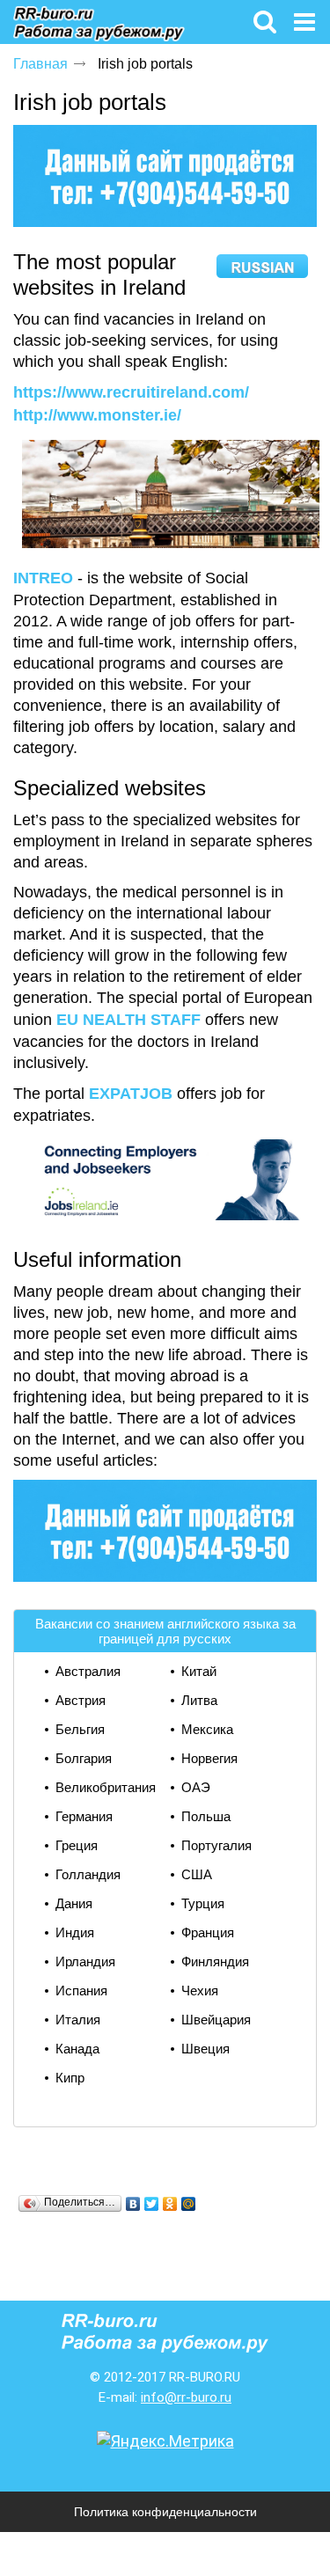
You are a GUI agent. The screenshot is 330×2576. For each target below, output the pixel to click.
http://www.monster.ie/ (97, 415)
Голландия (88, 1874)
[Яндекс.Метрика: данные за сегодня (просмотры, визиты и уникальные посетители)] (165, 2441)
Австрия (81, 1700)
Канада (77, 2049)
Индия (75, 1932)
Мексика (207, 1729)
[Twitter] (152, 2204)
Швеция (205, 2049)
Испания (81, 1991)
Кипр (70, 2078)
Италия (78, 2020)
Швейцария (216, 2020)
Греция (77, 1845)
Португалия (216, 1845)
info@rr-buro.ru (186, 2397)
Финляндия (215, 1961)
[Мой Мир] (189, 2204)
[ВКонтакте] (133, 2204)
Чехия (200, 1991)
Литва (199, 1700)
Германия (84, 1816)
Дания (74, 1903)
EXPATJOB (131, 1094)
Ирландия (85, 1961)
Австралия (88, 1671)
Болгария (84, 1758)
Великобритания (106, 1787)
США (197, 1874)
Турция (203, 1903)
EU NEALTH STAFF (128, 1020)
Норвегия (209, 1758)
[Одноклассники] (170, 2204)
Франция (208, 1932)
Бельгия (80, 1729)
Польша (206, 1816)
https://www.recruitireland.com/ (131, 392)
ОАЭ (196, 1787)
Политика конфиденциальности (165, 2512)
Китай (199, 1671)
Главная (40, 64)
